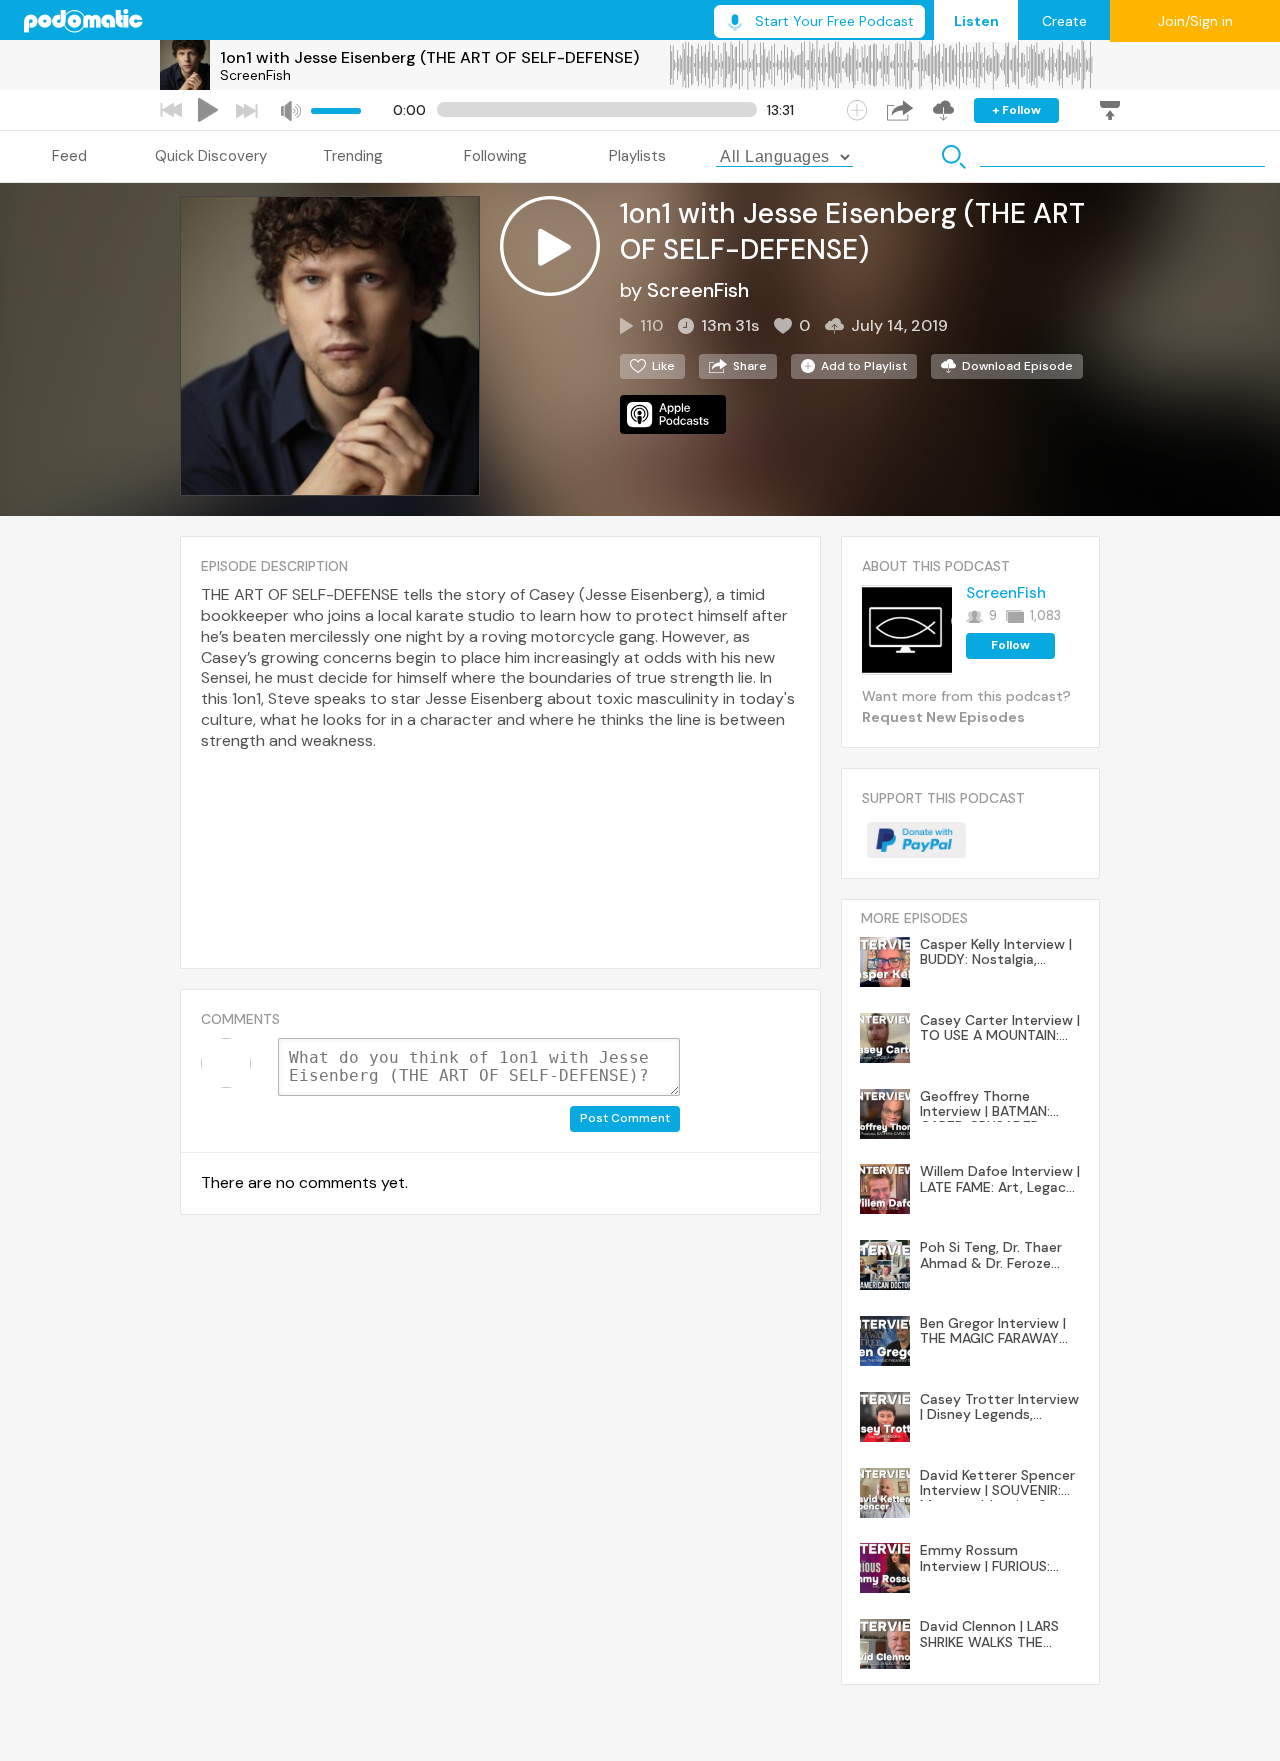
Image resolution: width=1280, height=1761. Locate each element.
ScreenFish (255, 75)
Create (1064, 21)
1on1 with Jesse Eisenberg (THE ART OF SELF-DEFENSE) (429, 57)
